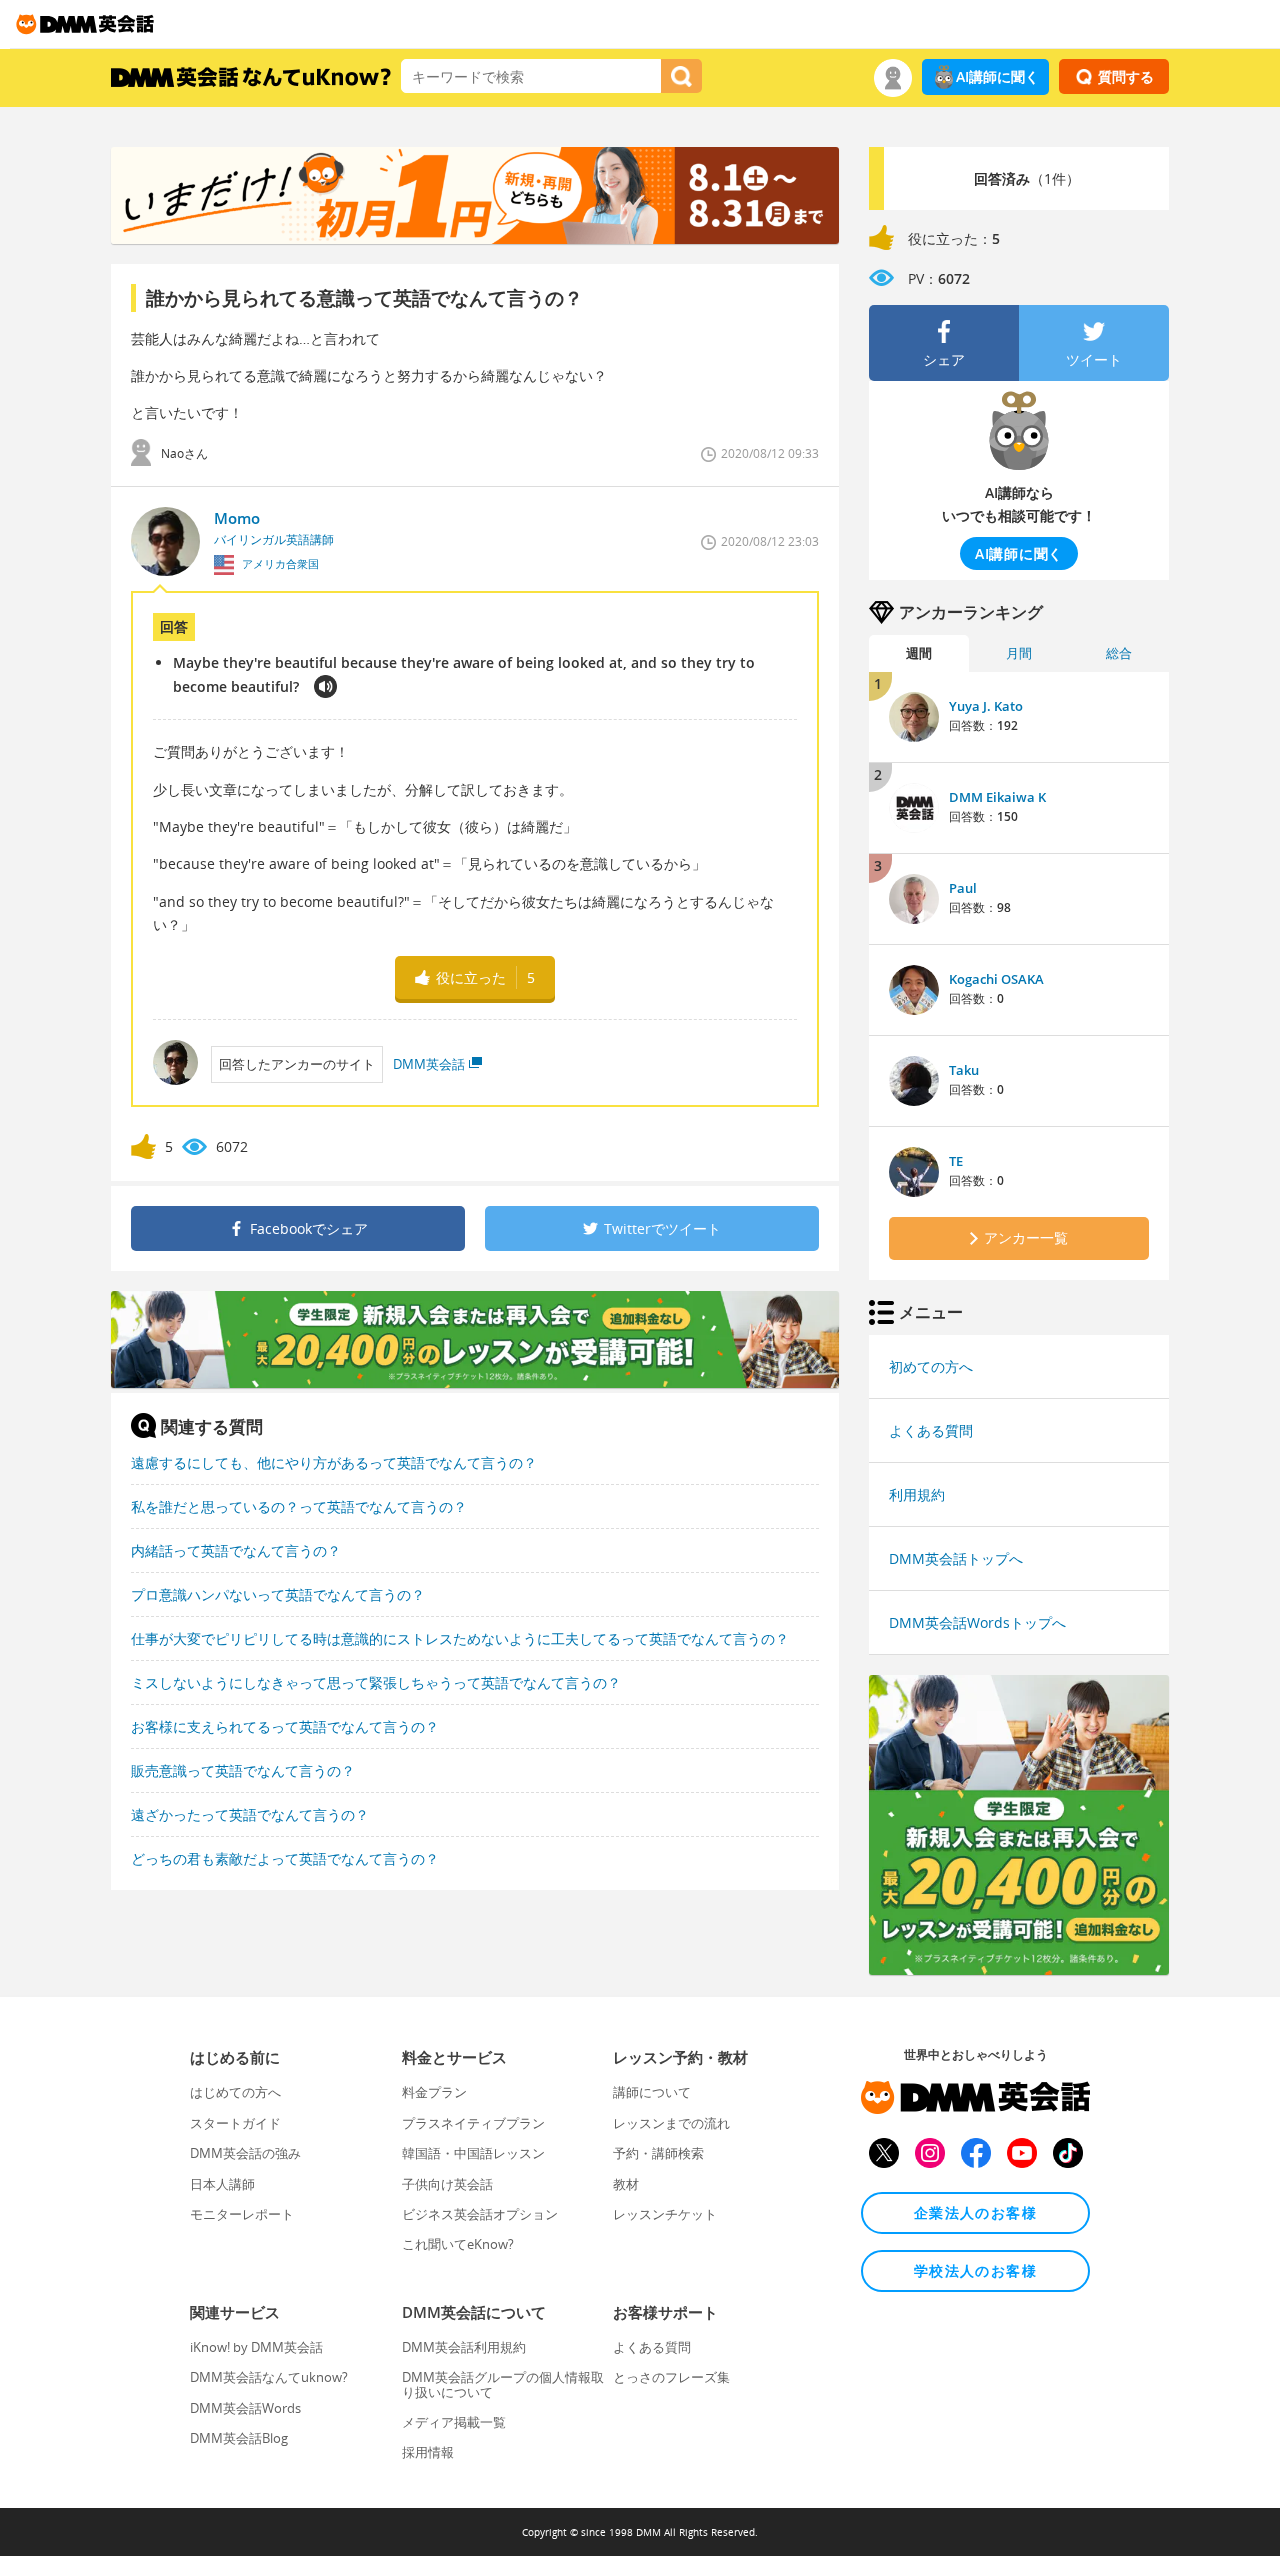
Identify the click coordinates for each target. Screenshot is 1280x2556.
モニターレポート (242, 2214)
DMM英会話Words (245, 2408)
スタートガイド (235, 2123)
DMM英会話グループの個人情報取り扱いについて (503, 2384)
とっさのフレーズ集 (671, 2377)
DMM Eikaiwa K (997, 797)
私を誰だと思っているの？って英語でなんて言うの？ (299, 1506)
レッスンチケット (665, 2214)
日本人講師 (222, 2184)
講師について (652, 2092)
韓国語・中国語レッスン (473, 2153)
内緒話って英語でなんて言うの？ (236, 1550)
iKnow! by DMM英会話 (256, 2347)
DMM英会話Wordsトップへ (977, 1622)
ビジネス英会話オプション (480, 2214)
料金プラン (434, 2092)
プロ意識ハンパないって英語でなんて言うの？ (278, 1594)
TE (956, 1161)
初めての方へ (931, 1366)
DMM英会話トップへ (956, 1558)
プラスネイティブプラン (473, 2123)
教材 (626, 2184)
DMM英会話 (429, 1064)
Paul (963, 888)
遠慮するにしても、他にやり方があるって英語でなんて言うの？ (334, 1462)
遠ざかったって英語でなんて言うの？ (250, 1814)
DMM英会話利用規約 (464, 2347)
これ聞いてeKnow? (458, 2244)
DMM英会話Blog (239, 2438)
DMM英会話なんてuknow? (269, 2377)
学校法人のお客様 (975, 2270)
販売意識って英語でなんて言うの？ (243, 1770)
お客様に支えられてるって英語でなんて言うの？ (285, 1726)
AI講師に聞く (997, 76)
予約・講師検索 (658, 2153)
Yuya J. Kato (986, 706)
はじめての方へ (235, 2092)
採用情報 (428, 2452)
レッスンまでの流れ (671, 2123)
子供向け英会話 (447, 2184)
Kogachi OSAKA (996, 979)
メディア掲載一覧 (454, 2422)
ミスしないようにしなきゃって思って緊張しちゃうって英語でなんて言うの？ (376, 1682)
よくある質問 (931, 1430)
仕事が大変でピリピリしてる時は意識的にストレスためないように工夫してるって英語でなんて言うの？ (460, 1638)
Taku (964, 1070)
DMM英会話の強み (245, 2153)
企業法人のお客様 (975, 2212)
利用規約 (917, 1494)
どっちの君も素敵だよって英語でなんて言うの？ (285, 1858)
